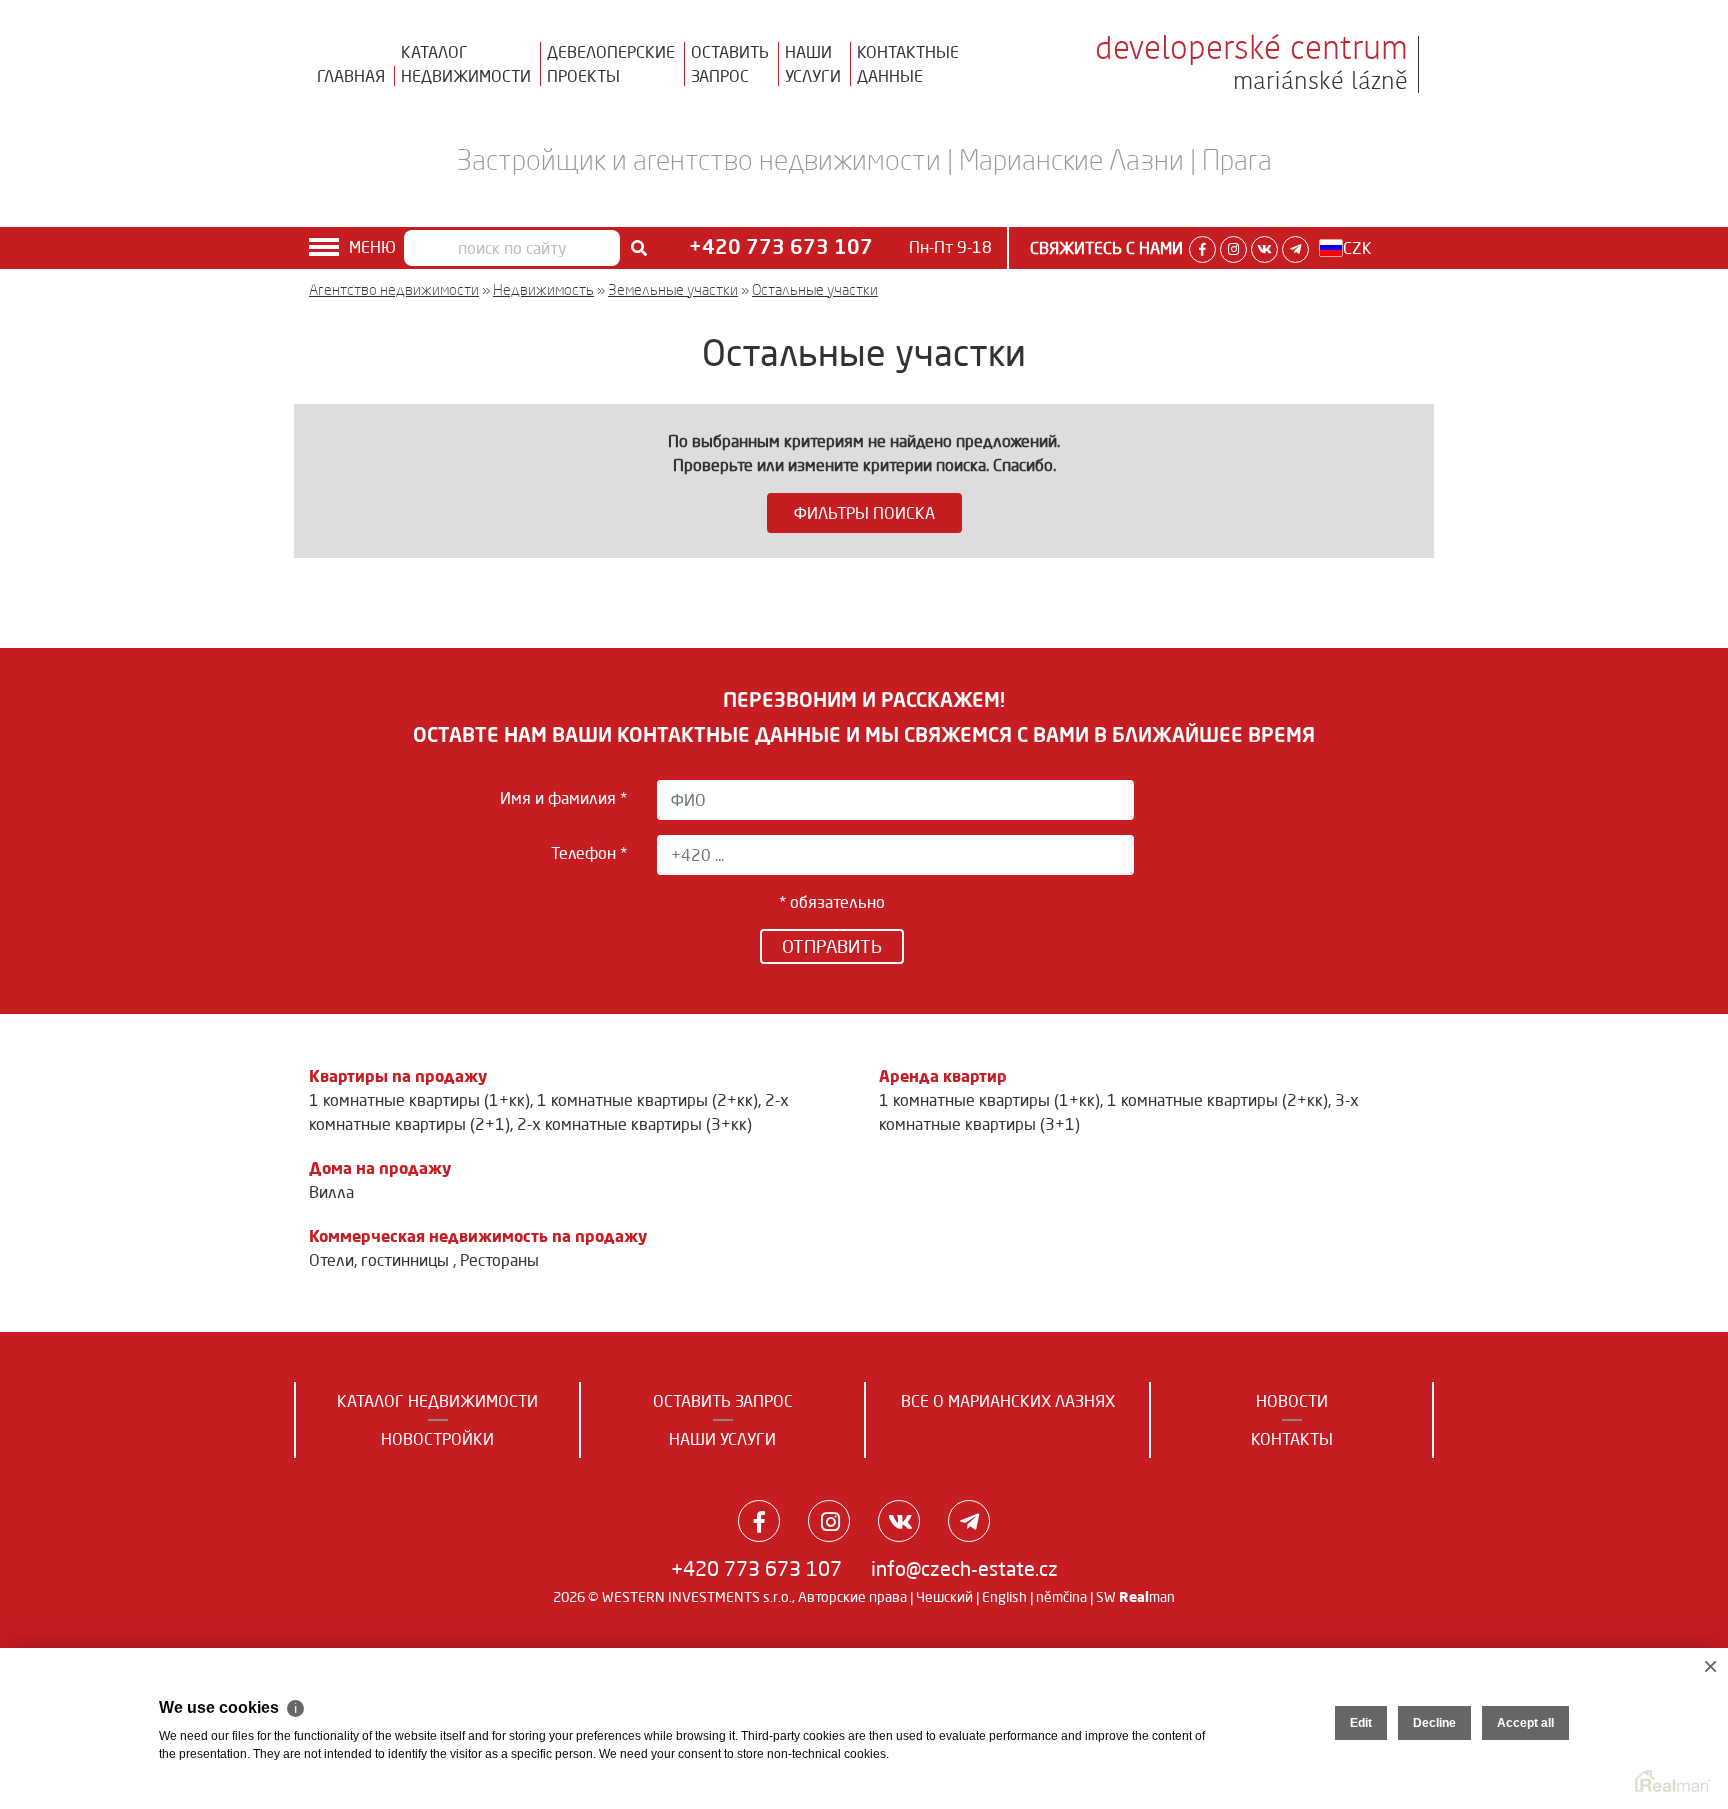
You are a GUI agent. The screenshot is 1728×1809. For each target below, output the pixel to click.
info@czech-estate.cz (964, 1568)
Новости (1292, 1401)
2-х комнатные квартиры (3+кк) (634, 1124)
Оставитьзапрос (730, 64)
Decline (1434, 1723)
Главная (351, 76)
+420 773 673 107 (756, 1568)
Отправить (832, 946)
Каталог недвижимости (437, 1401)
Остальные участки (815, 289)
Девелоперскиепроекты (611, 64)
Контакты (1292, 1439)
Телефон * (589, 853)
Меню (372, 247)
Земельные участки (673, 289)
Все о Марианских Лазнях (1008, 1401)
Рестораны (499, 1260)
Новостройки (437, 1439)
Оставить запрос (723, 1401)
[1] (639, 248)
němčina (1061, 1597)
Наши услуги (722, 1439)
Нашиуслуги (813, 64)
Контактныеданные (908, 64)
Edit (1361, 1723)
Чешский (944, 1597)
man (1147, 1597)
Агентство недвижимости (394, 289)
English (1004, 1597)
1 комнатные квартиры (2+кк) (647, 1100)
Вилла (331, 1192)
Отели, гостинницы (381, 1260)
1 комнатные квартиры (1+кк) (419, 1100)
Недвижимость (543, 289)
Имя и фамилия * (563, 798)
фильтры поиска (864, 513)
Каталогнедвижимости (466, 64)
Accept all (1525, 1723)
